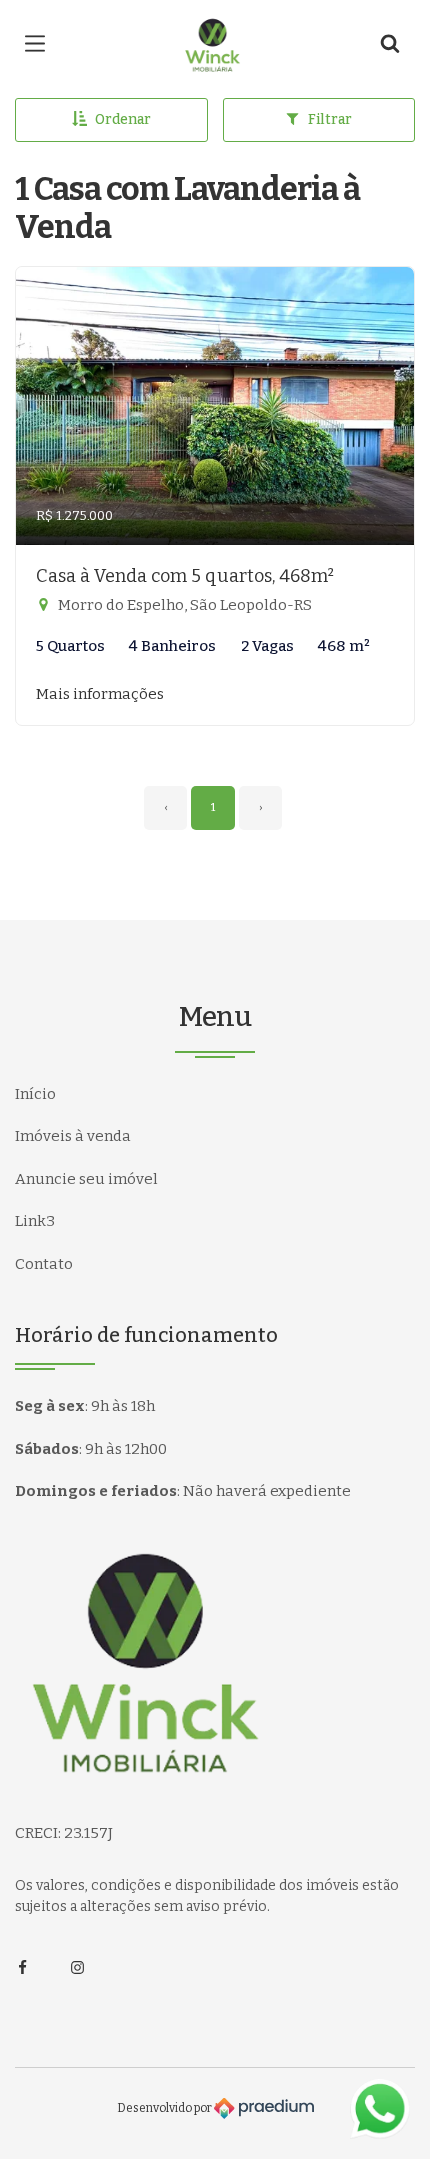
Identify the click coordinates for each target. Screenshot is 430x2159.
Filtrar (330, 119)
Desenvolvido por (165, 2107)
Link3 (35, 1221)
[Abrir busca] (390, 45)
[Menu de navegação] (40, 45)
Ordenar (123, 119)
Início (35, 1094)
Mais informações (100, 694)
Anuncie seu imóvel (86, 1179)
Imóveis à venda (73, 1136)
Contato (44, 1264)
